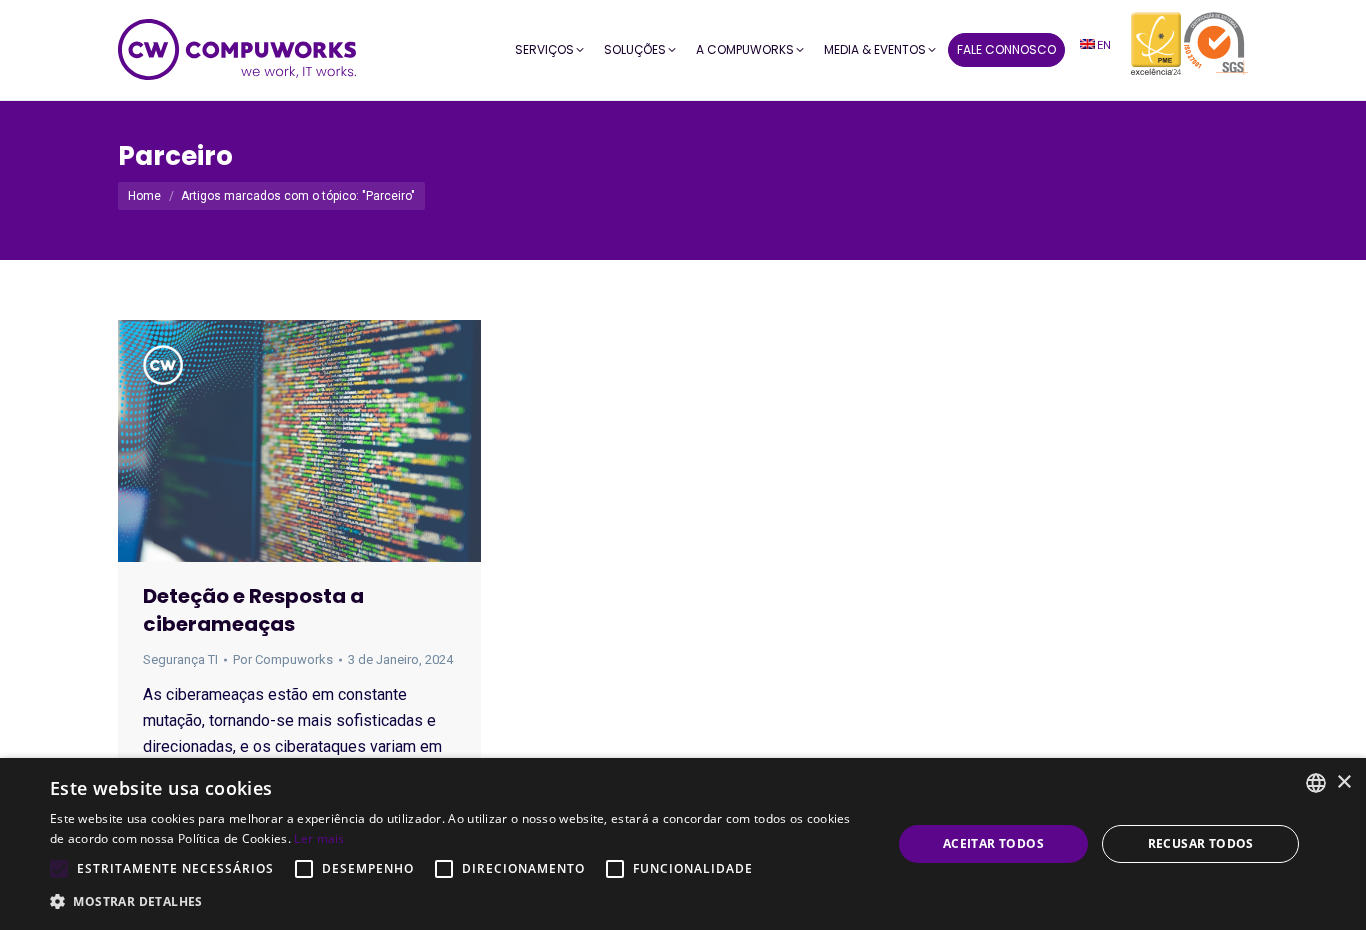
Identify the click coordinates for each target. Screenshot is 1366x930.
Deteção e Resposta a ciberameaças (253, 610)
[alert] (683, 844)
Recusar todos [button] (1201, 843)
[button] (458, 902)
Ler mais (319, 838)
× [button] (1343, 782)
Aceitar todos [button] (993, 843)
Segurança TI (180, 659)
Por (283, 659)
